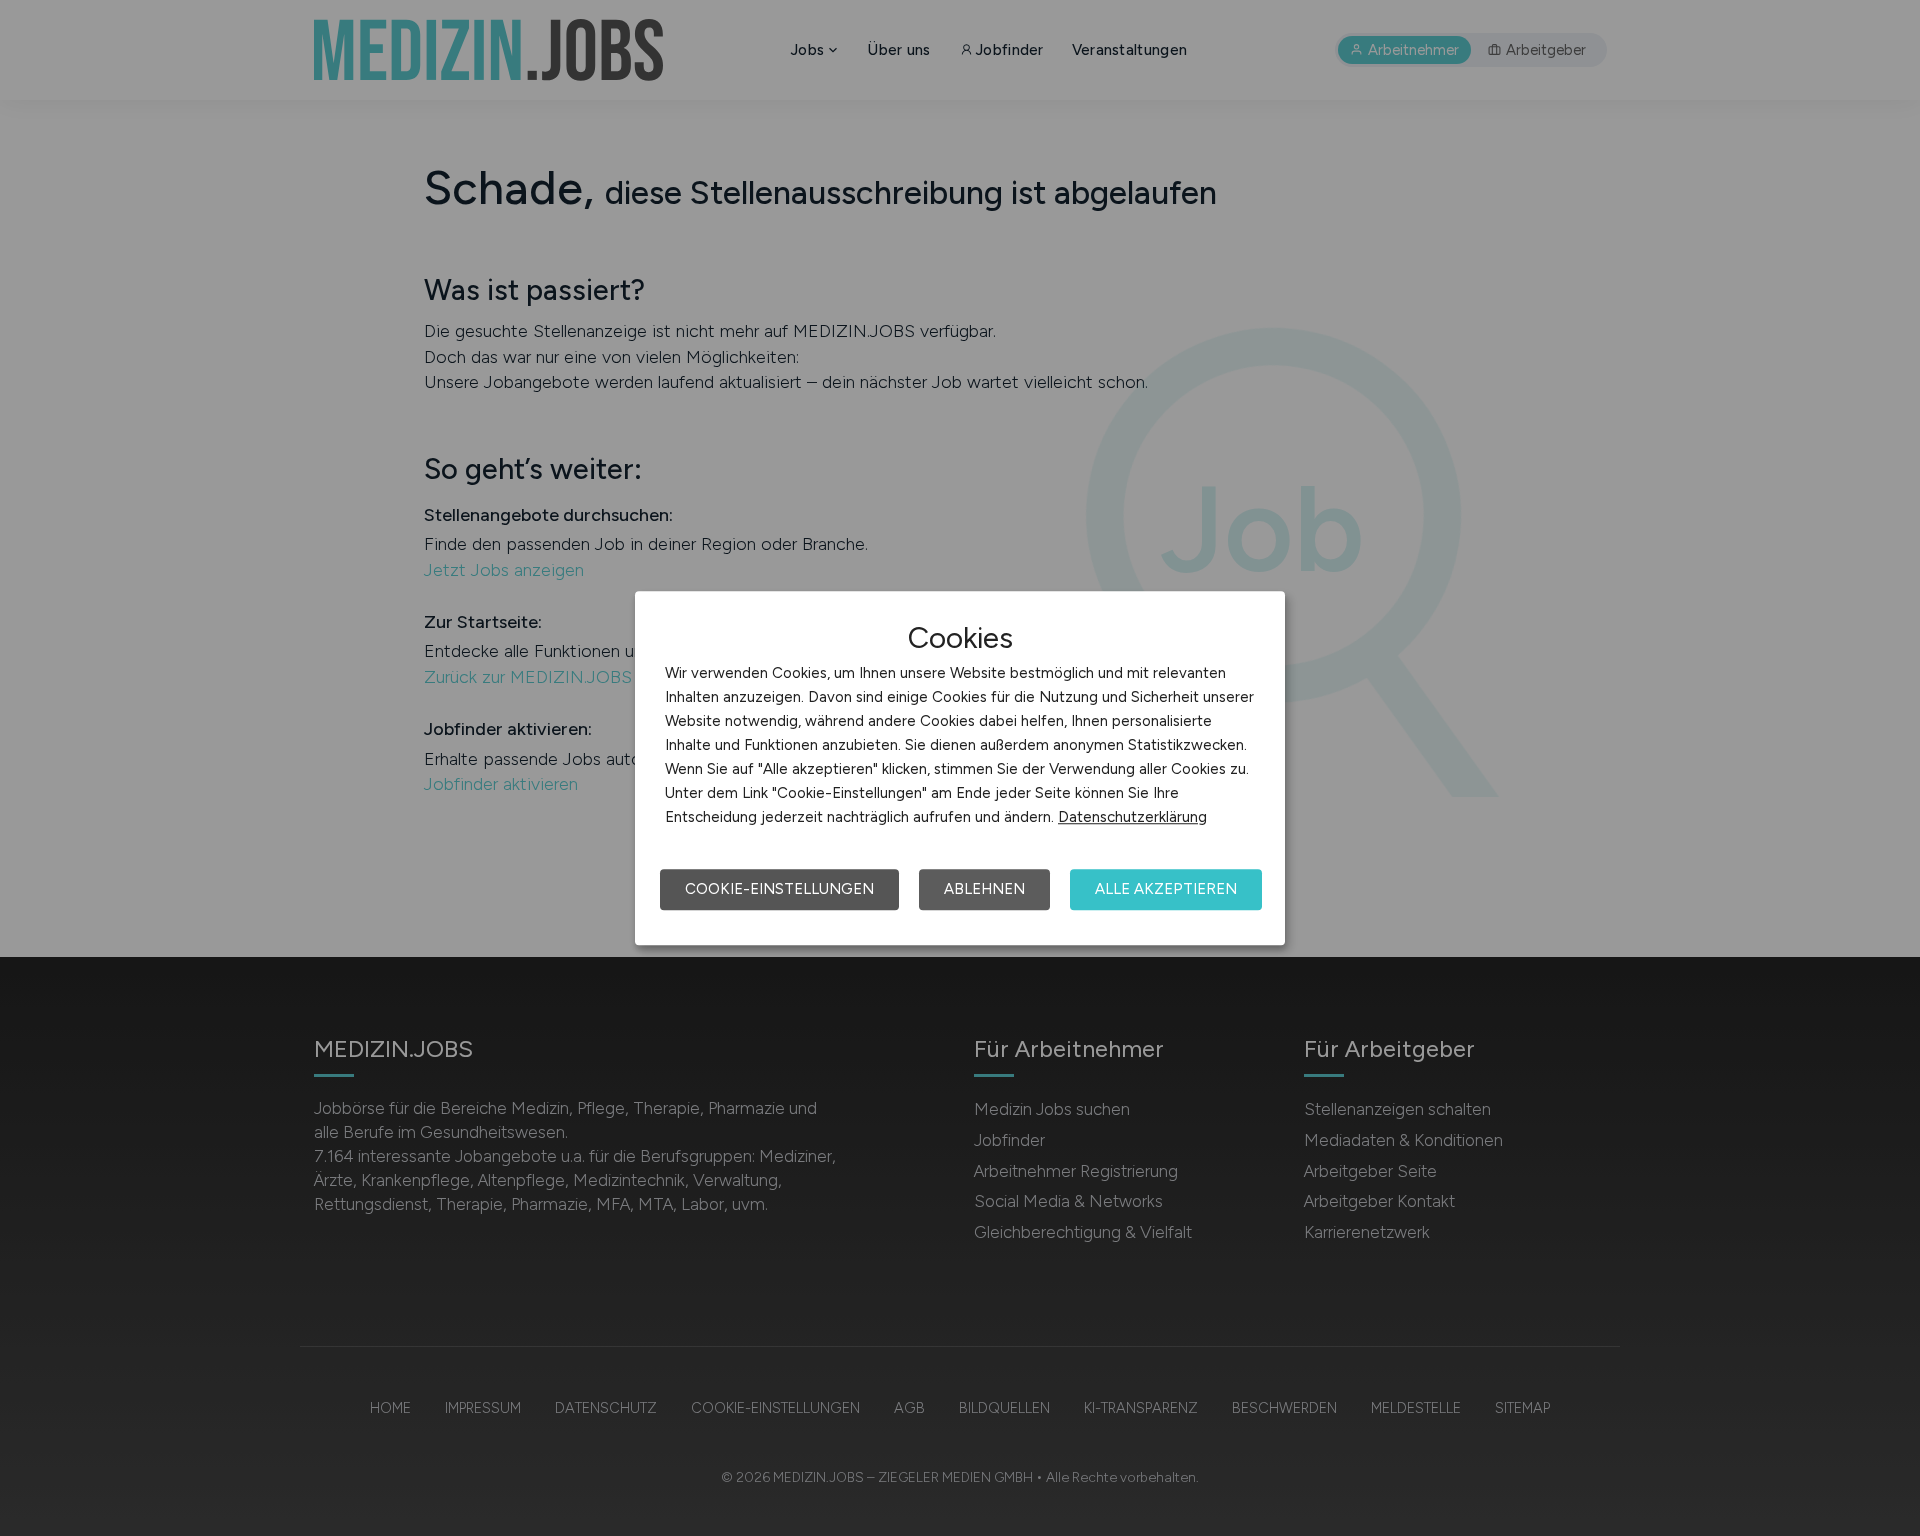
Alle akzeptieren (1166, 889)
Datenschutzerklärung (1132, 817)
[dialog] (960, 768)
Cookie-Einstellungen (779, 889)
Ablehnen (984, 889)
